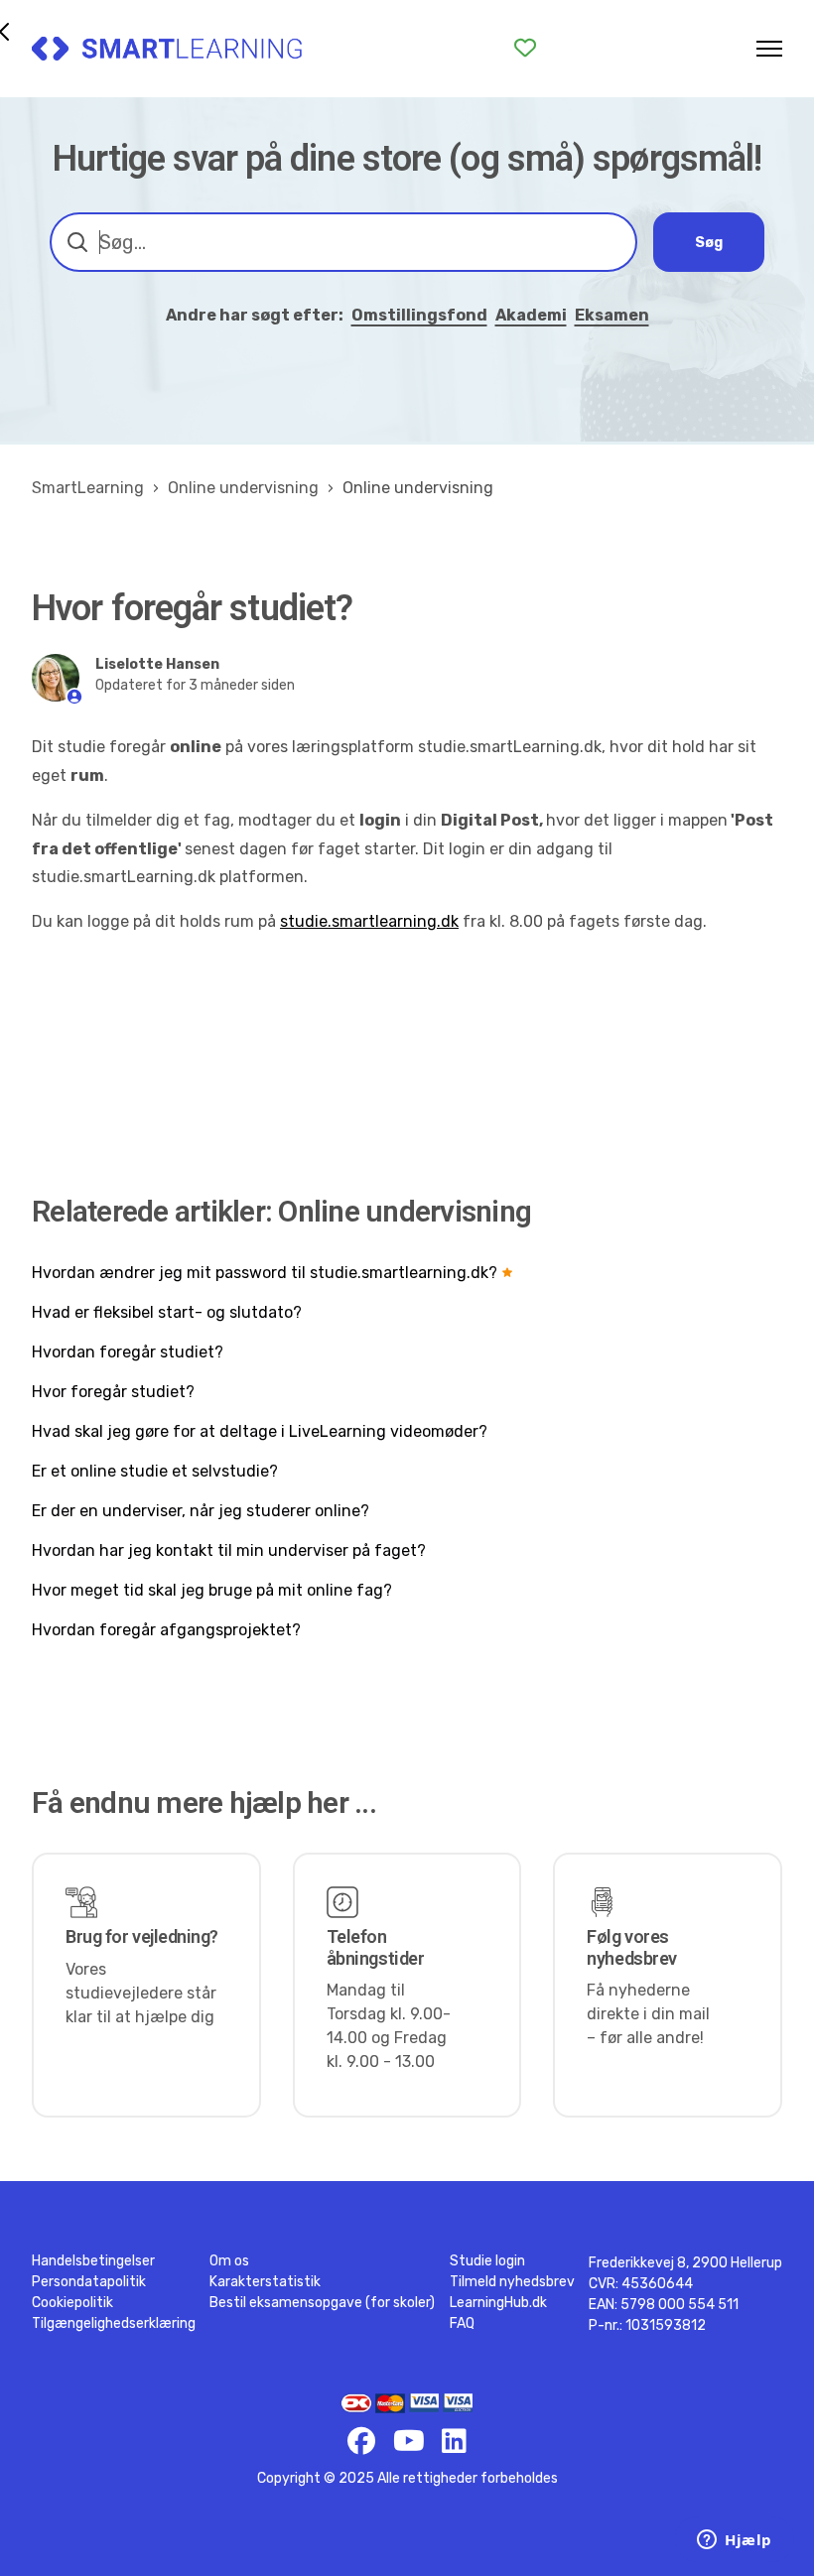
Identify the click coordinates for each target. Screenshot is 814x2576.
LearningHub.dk (498, 2303)
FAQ (462, 2323)
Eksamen (612, 315)
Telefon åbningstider (376, 1947)
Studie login (487, 2261)
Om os (229, 2261)
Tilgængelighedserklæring (114, 2323)
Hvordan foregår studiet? (128, 1352)
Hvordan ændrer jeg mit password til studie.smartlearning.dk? (265, 1273)
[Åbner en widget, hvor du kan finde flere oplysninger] (735, 2541)
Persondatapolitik (89, 2282)
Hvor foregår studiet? (113, 1392)
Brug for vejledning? (142, 1936)
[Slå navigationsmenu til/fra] (769, 49)
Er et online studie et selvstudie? (155, 1471)
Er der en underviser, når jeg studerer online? (201, 1511)
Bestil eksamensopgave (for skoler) (322, 2303)
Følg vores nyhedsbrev (632, 1947)
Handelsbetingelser (93, 2261)
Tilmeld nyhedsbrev (512, 2282)
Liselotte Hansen (157, 664)
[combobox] (343, 242)
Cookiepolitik (72, 2303)
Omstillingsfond (419, 315)
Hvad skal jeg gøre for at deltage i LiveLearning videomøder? (260, 1431)
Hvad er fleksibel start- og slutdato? (167, 1312)
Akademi (531, 315)
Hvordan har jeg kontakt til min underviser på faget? (229, 1550)
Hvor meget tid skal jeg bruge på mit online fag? (212, 1590)
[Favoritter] (525, 48)
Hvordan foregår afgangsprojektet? (166, 1630)
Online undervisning (243, 488)
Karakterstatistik (265, 2282)
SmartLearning (88, 488)
